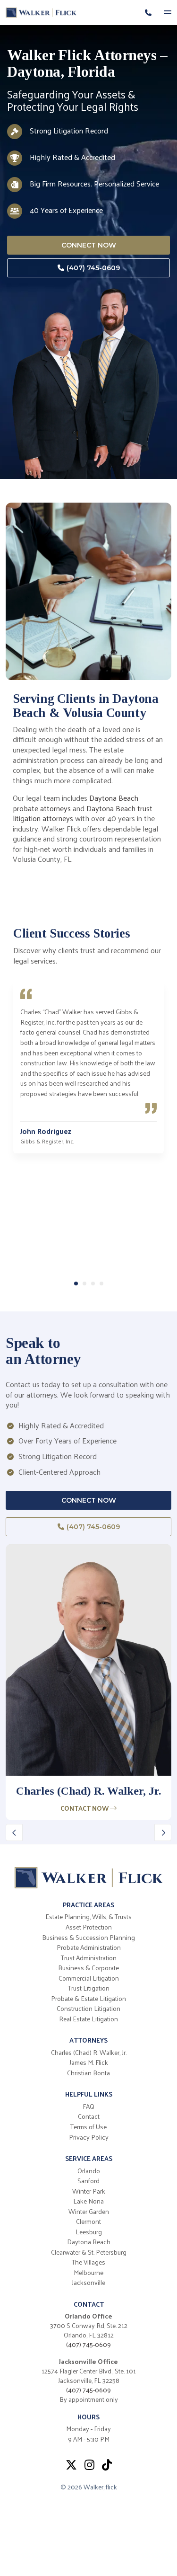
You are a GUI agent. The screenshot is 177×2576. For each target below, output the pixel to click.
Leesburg (89, 2232)
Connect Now (89, 1500)
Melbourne (88, 2273)
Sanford (88, 2181)
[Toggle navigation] (170, 13)
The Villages (88, 2262)
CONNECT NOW (89, 245)
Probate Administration (89, 1947)
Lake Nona (88, 2201)
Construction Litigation (88, 2009)
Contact (89, 2116)
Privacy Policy (89, 2137)
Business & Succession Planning (88, 1938)
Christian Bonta (88, 2073)
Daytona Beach (89, 2242)
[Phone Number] (148, 13)
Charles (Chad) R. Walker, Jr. (89, 2053)
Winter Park (89, 2191)
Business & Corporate (88, 1968)
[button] (76, 1284)
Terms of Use (88, 2127)
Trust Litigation (89, 1988)
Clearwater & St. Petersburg (89, 2252)
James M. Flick (89, 2063)
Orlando (89, 2171)
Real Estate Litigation (88, 2019)
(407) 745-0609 (93, 268)
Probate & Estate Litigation (88, 1999)
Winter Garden (89, 2212)
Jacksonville (88, 2283)
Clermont (88, 2222)
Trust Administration (89, 1958)
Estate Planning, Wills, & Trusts (88, 1917)
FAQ (88, 2107)
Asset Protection (89, 1927)
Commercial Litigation (89, 1978)
